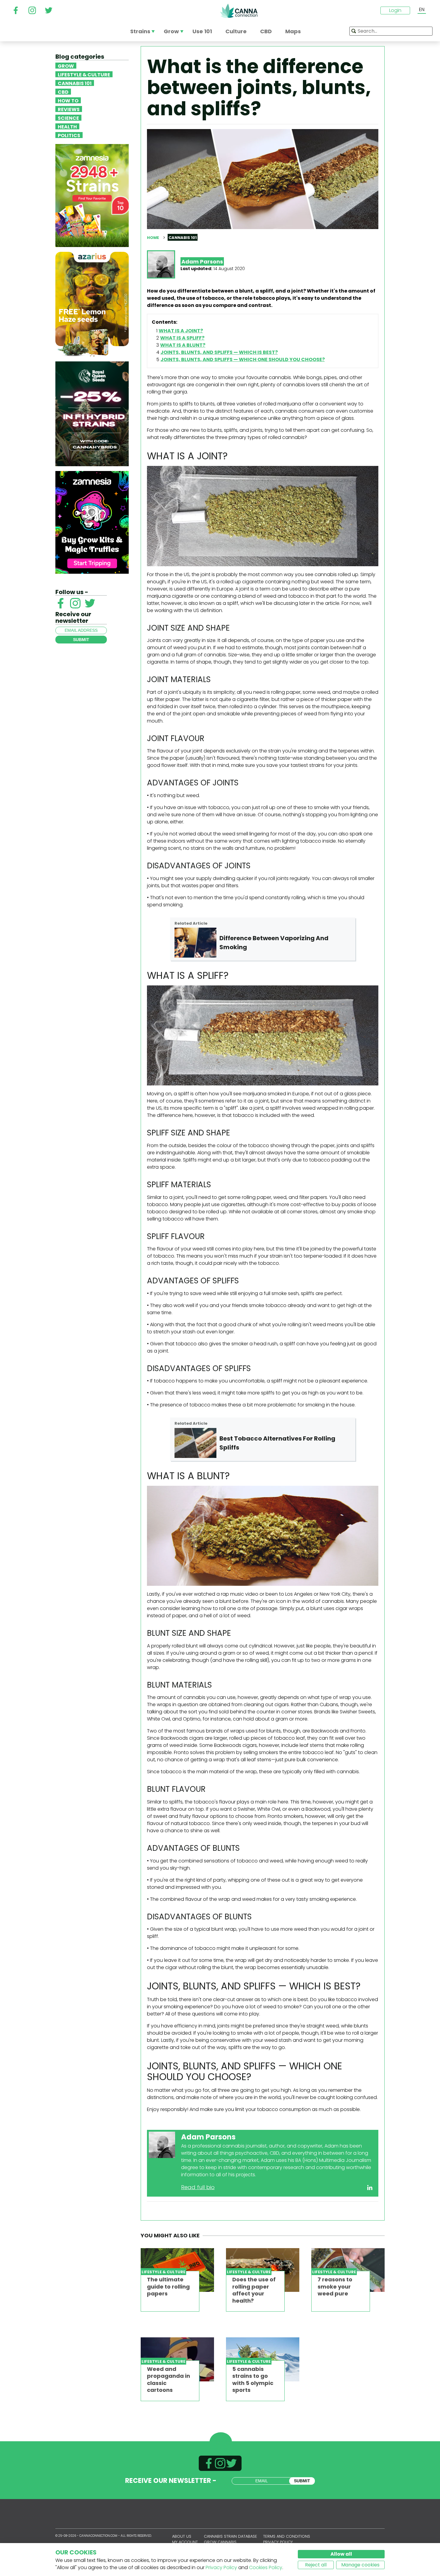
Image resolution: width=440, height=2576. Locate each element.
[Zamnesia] (92, 195)
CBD (63, 92)
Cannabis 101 (75, 83)
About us (182, 2536)
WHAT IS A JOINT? (181, 331)
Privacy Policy (221, 2567)
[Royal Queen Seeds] (92, 413)
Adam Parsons (202, 262)
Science (68, 118)
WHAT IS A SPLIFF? (182, 338)
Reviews (69, 109)
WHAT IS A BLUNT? (183, 345)
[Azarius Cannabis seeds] (92, 304)
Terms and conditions (287, 2536)
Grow (66, 66)
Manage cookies (360, 2565)
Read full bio (198, 2187)
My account (185, 2542)
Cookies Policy (266, 2567)
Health (67, 126)
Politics (69, 135)
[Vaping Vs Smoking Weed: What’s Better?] (195, 943)
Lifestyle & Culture (84, 74)
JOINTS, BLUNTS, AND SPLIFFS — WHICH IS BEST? (219, 352)
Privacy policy (278, 2542)
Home (153, 238)
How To (68, 100)
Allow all (341, 2554)
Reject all (316, 2565)
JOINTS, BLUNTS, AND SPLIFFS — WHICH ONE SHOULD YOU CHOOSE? (243, 359)
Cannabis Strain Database (230, 2536)
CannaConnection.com (239, 11)
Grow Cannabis (220, 2542)
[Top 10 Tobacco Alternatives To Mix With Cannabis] (195, 1443)
